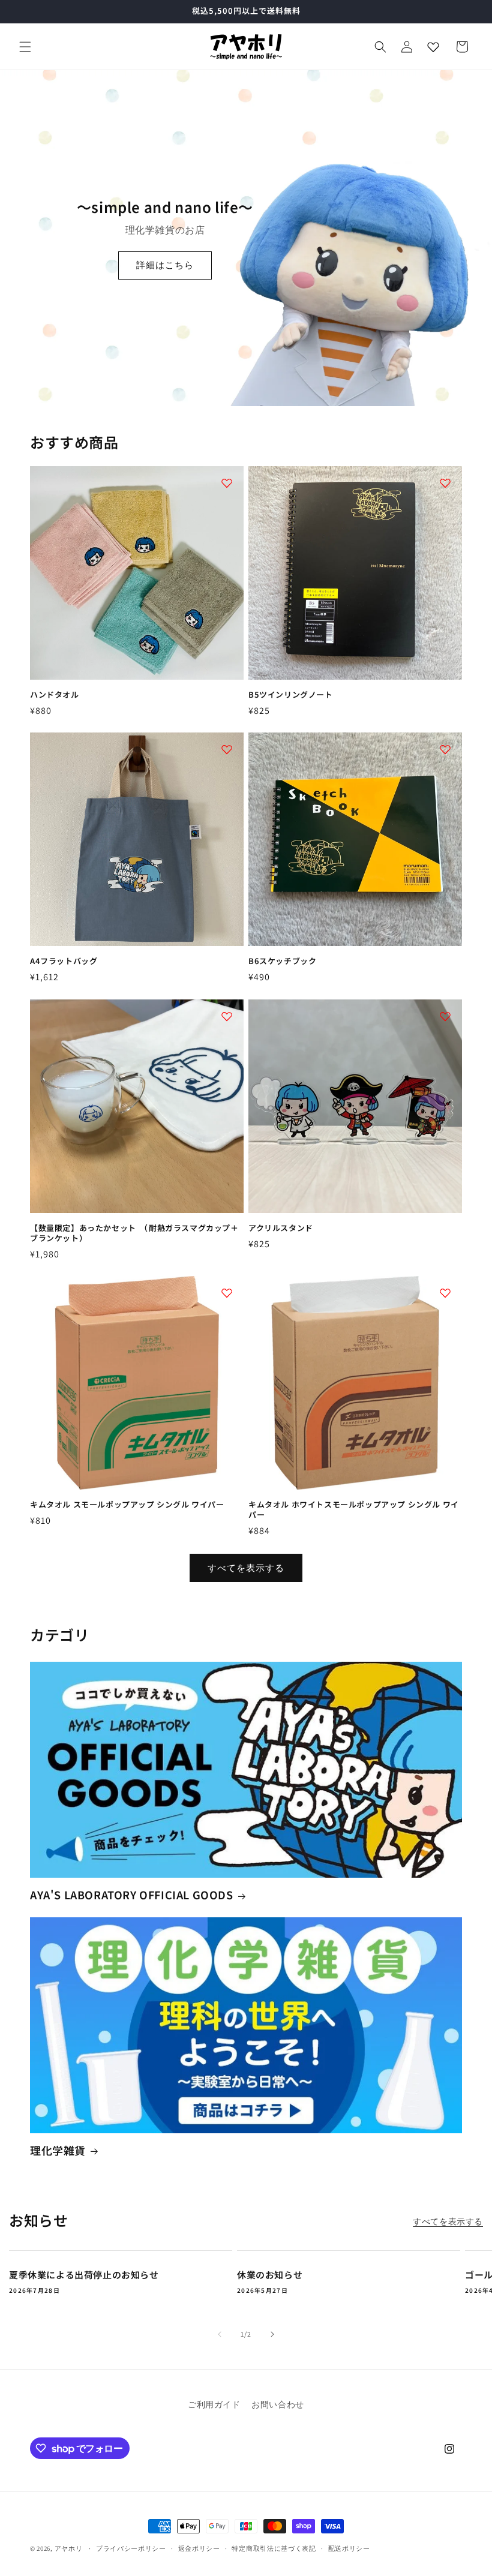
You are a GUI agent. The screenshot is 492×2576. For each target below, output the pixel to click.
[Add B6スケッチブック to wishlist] (445, 749)
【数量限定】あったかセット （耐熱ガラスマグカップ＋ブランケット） (134, 1233)
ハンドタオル (55, 695)
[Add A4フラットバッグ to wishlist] (227, 749)
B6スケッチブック (282, 961)
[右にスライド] (272, 2334)
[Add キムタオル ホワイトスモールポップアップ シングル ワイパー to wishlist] (445, 1293)
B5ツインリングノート (291, 695)
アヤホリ (69, 2548)
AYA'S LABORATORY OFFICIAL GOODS (132, 1895)
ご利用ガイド (214, 2404)
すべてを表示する (246, 1568)
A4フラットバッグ (64, 961)
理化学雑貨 (58, 2150)
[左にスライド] (220, 2334)
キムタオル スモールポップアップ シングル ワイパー (127, 1505)
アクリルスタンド (281, 1228)
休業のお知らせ (270, 2275)
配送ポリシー (349, 2548)
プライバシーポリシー (131, 2548)
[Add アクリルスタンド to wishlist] (445, 1016)
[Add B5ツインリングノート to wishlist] (445, 483)
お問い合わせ (278, 2404)
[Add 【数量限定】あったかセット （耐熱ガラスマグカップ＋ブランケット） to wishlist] (227, 1016)
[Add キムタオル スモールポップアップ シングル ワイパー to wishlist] (227, 1293)
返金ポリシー (199, 2548)
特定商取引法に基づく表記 (274, 2548)
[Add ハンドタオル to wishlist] (227, 483)
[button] (25, 47)
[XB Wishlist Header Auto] (433, 47)
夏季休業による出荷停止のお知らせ (84, 2275)
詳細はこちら (165, 265)
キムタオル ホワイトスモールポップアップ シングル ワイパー (354, 1510)
